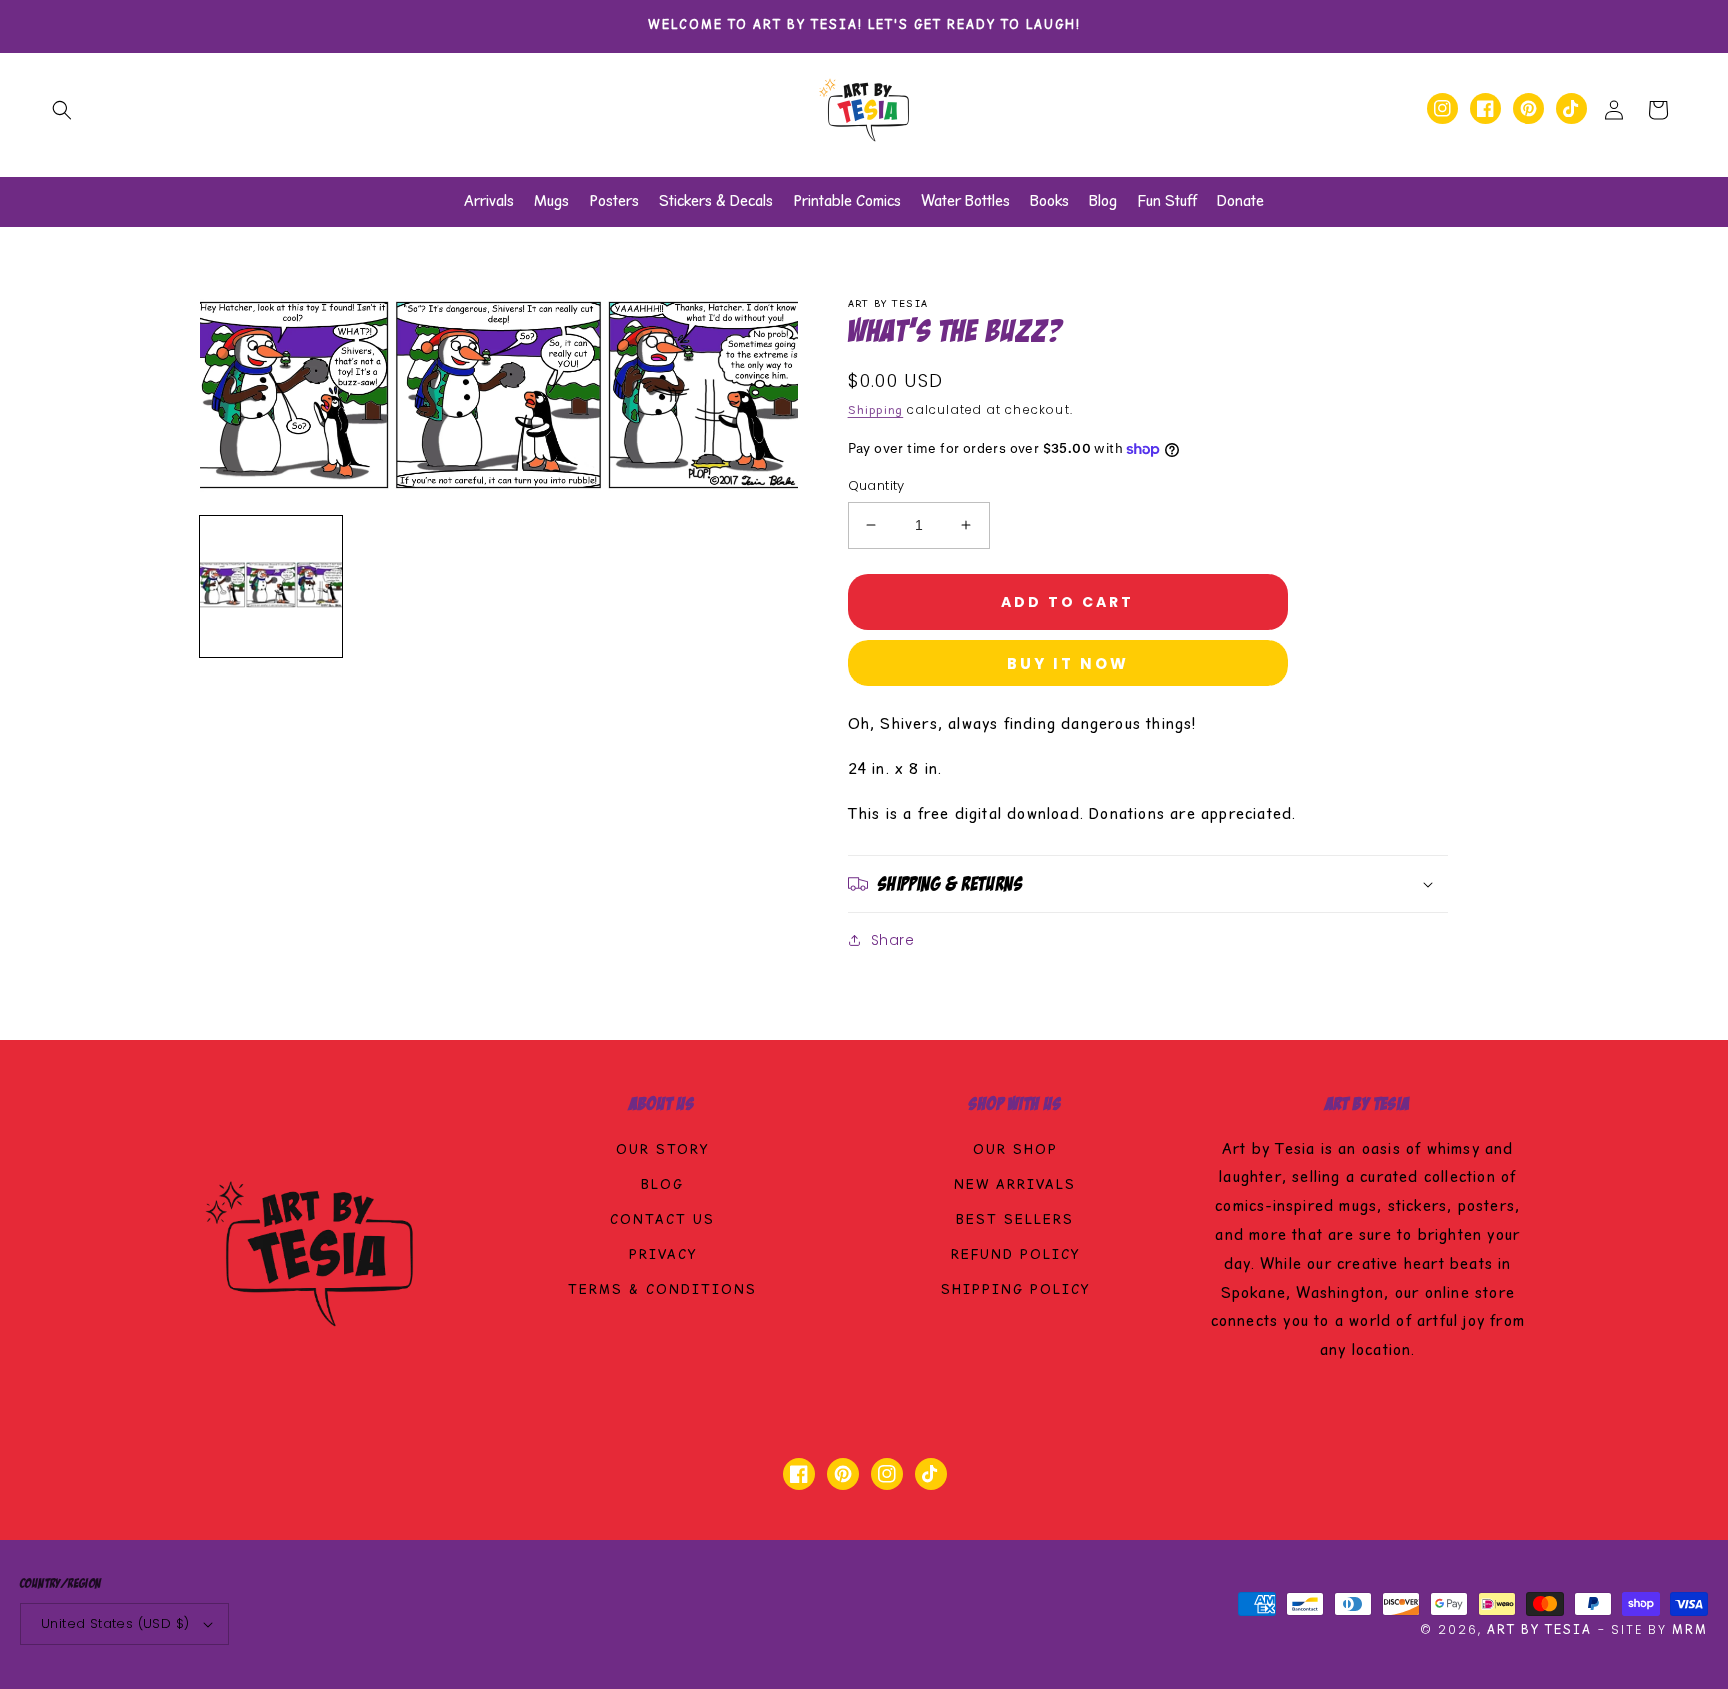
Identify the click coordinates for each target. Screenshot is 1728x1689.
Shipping (876, 411)
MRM (1690, 1630)
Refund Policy (1015, 1256)
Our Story (662, 1151)
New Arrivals (1015, 1186)
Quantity (876, 485)
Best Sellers (1015, 1221)
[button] (62, 110)
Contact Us (662, 1221)
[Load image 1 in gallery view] (271, 587)
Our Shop (1015, 1151)
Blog (662, 1186)
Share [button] (893, 940)
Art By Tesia (1539, 1630)
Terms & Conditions (662, 1291)
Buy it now (1068, 663)
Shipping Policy (1015, 1291)
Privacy (663, 1256)
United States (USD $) (115, 1623)
